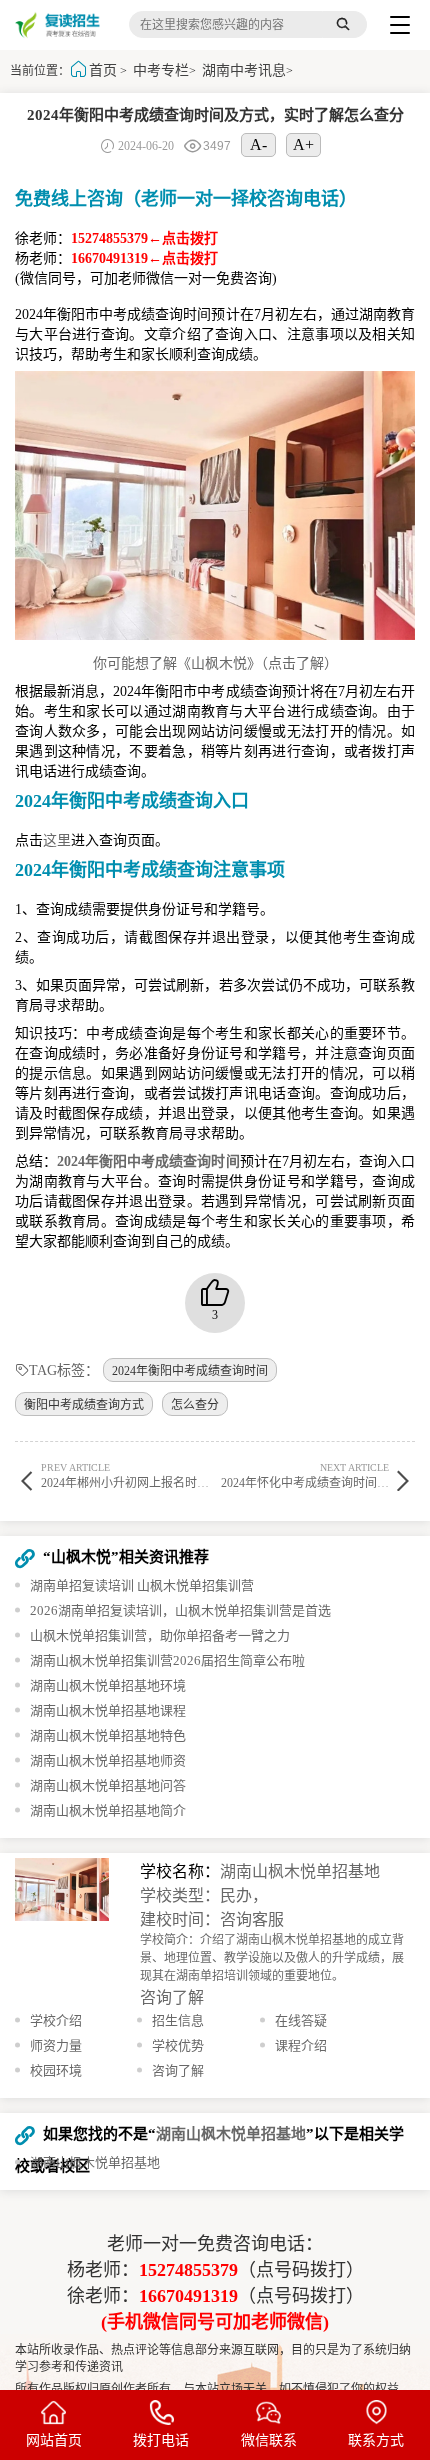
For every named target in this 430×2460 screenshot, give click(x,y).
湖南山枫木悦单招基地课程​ (108, 1710)
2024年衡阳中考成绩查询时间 (190, 1371)
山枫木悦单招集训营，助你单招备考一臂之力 (160, 1635)
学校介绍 (56, 2020)
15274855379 (188, 2270)
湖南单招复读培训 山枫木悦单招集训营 (142, 1585)
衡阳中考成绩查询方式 (84, 1405)
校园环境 (56, 2070)
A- (258, 144)
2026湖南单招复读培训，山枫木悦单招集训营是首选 (180, 1610)
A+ (303, 144)
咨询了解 (172, 1997)
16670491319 (188, 2296)
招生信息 (178, 2020)
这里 (57, 840)
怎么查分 (195, 1405)
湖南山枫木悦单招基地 (300, 1871)
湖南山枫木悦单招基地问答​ (108, 1785)
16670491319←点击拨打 (144, 258)
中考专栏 (161, 70)
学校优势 (178, 2045)
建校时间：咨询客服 (212, 1919)
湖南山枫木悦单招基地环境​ (108, 1685)
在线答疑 (301, 2020)
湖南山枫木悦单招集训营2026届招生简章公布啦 (167, 1660)
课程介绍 (301, 2045)
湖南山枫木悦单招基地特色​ (108, 1735)
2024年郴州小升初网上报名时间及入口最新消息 (167, 1475)
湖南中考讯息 (244, 70)
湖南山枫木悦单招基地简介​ (108, 1810)
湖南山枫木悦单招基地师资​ (108, 1760)
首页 (103, 70)
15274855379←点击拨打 (144, 238)
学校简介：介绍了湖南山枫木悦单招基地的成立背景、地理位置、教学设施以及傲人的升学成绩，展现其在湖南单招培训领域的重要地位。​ (272, 1958)
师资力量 (56, 2045)
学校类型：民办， (204, 1895)
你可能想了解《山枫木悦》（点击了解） (215, 663)
